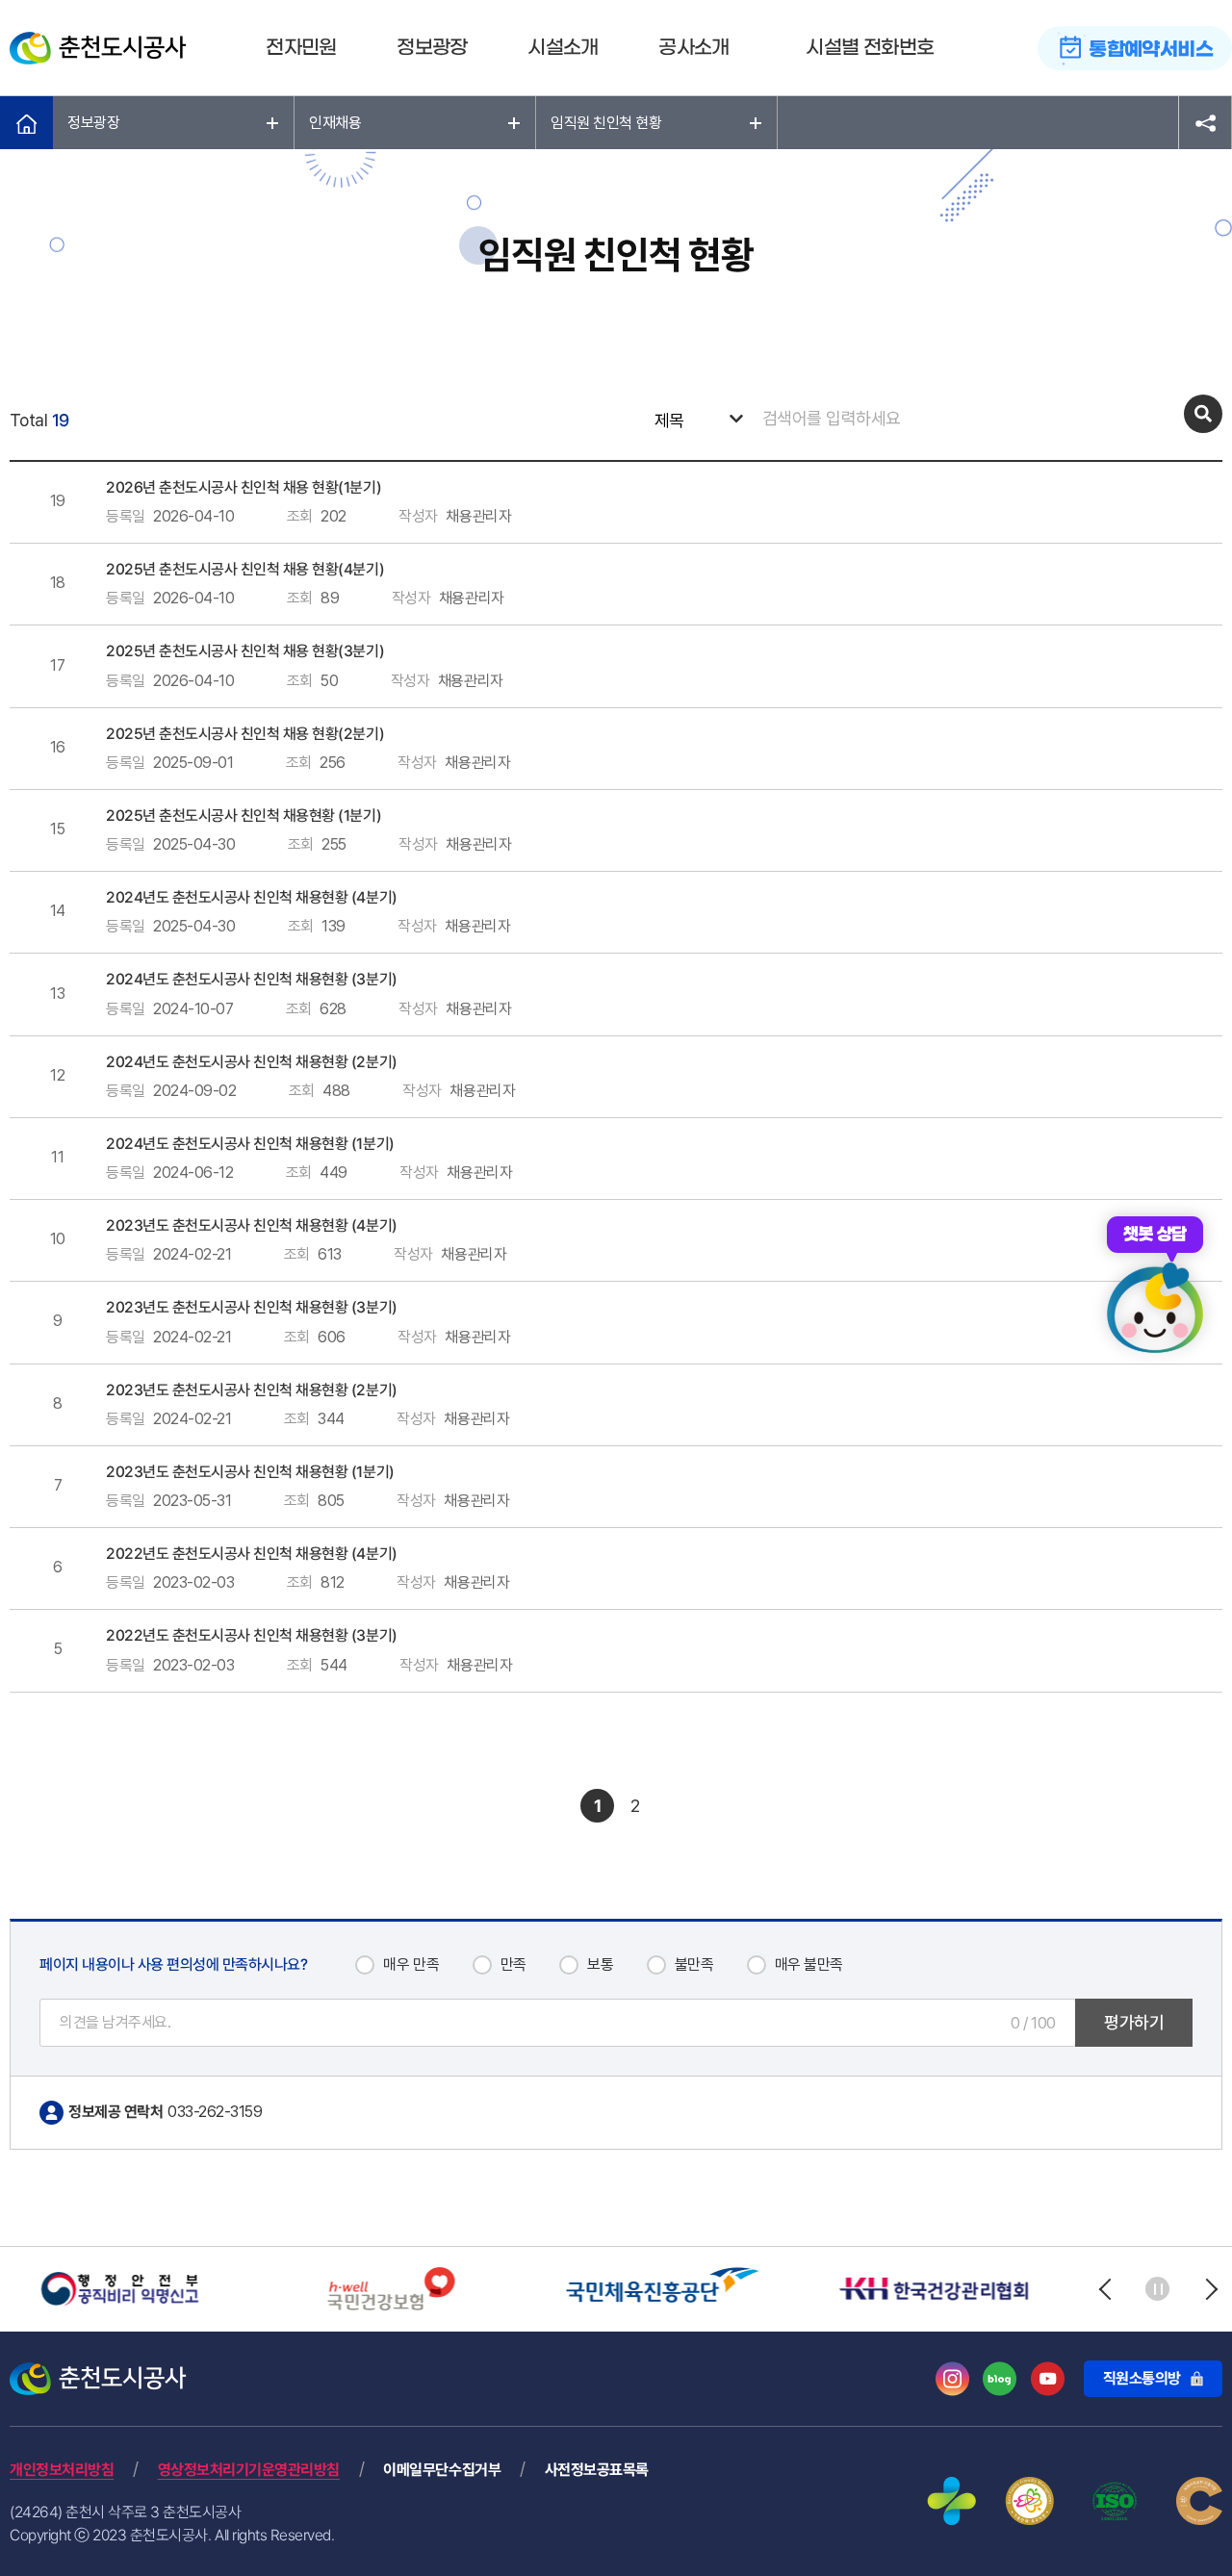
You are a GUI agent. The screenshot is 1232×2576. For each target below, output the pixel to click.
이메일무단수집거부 (442, 2470)
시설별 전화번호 (870, 48)
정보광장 (432, 48)
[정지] (1157, 2289)
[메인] (26, 123)
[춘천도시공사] (98, 48)
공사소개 (694, 48)
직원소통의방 (1142, 2378)
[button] (1104, 2289)
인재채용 (335, 123)
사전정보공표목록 (597, 2470)
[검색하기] (1203, 414)
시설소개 (563, 48)
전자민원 (301, 48)
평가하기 (1134, 2022)
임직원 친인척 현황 (606, 123)
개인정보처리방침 (62, 2470)
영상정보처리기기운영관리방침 (249, 2470)
